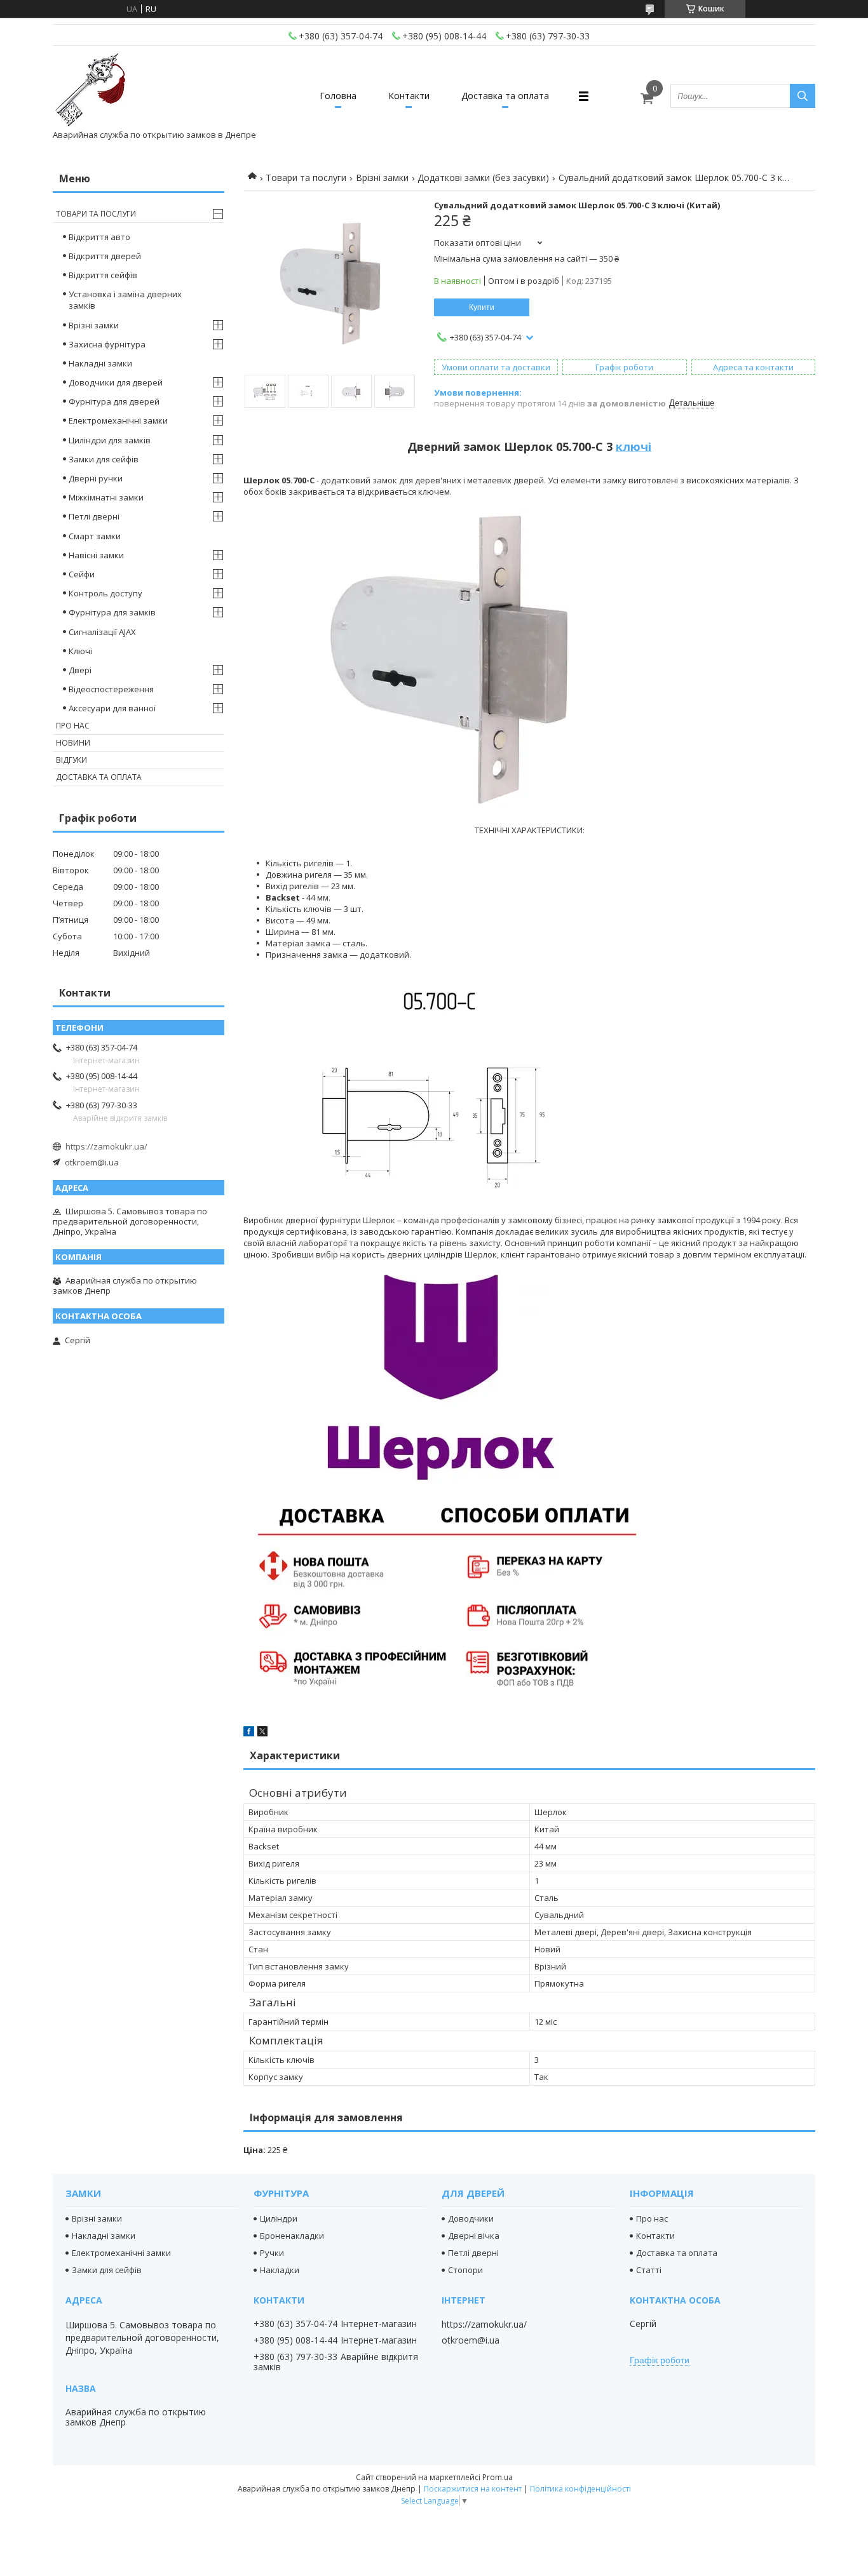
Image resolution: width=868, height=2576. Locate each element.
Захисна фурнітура (107, 344)
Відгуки (71, 760)
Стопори (465, 2270)
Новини (73, 743)
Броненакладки (292, 2236)
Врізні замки (382, 178)
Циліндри (279, 2218)
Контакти (409, 96)
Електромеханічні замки (118, 420)
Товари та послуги (306, 178)
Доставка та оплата (505, 96)
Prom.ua (498, 2477)
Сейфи (82, 574)
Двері (80, 670)
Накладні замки (100, 363)
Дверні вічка (474, 2236)
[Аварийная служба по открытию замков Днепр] (91, 90)
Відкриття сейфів (103, 275)
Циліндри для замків (110, 440)
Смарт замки (95, 536)
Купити (482, 307)
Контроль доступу (105, 593)
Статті (649, 2270)
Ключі (80, 651)
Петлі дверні (94, 516)
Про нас (73, 726)
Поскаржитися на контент (473, 2489)
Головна (338, 96)
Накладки (280, 2270)
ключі (634, 446)
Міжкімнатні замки (106, 497)
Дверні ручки (96, 478)
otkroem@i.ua (92, 1162)
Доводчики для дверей (116, 382)
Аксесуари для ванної (112, 708)
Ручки (272, 2253)
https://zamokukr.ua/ (106, 1146)
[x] (262, 1733)
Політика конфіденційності (580, 2489)
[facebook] (249, 1733)
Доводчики (471, 2218)
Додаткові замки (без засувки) (483, 178)
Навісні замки (96, 555)
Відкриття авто (99, 237)
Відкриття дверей (105, 256)
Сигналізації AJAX (102, 632)
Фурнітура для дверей (114, 401)
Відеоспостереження (111, 689)
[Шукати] (803, 96)
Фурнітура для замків (112, 612)
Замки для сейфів (104, 459)
